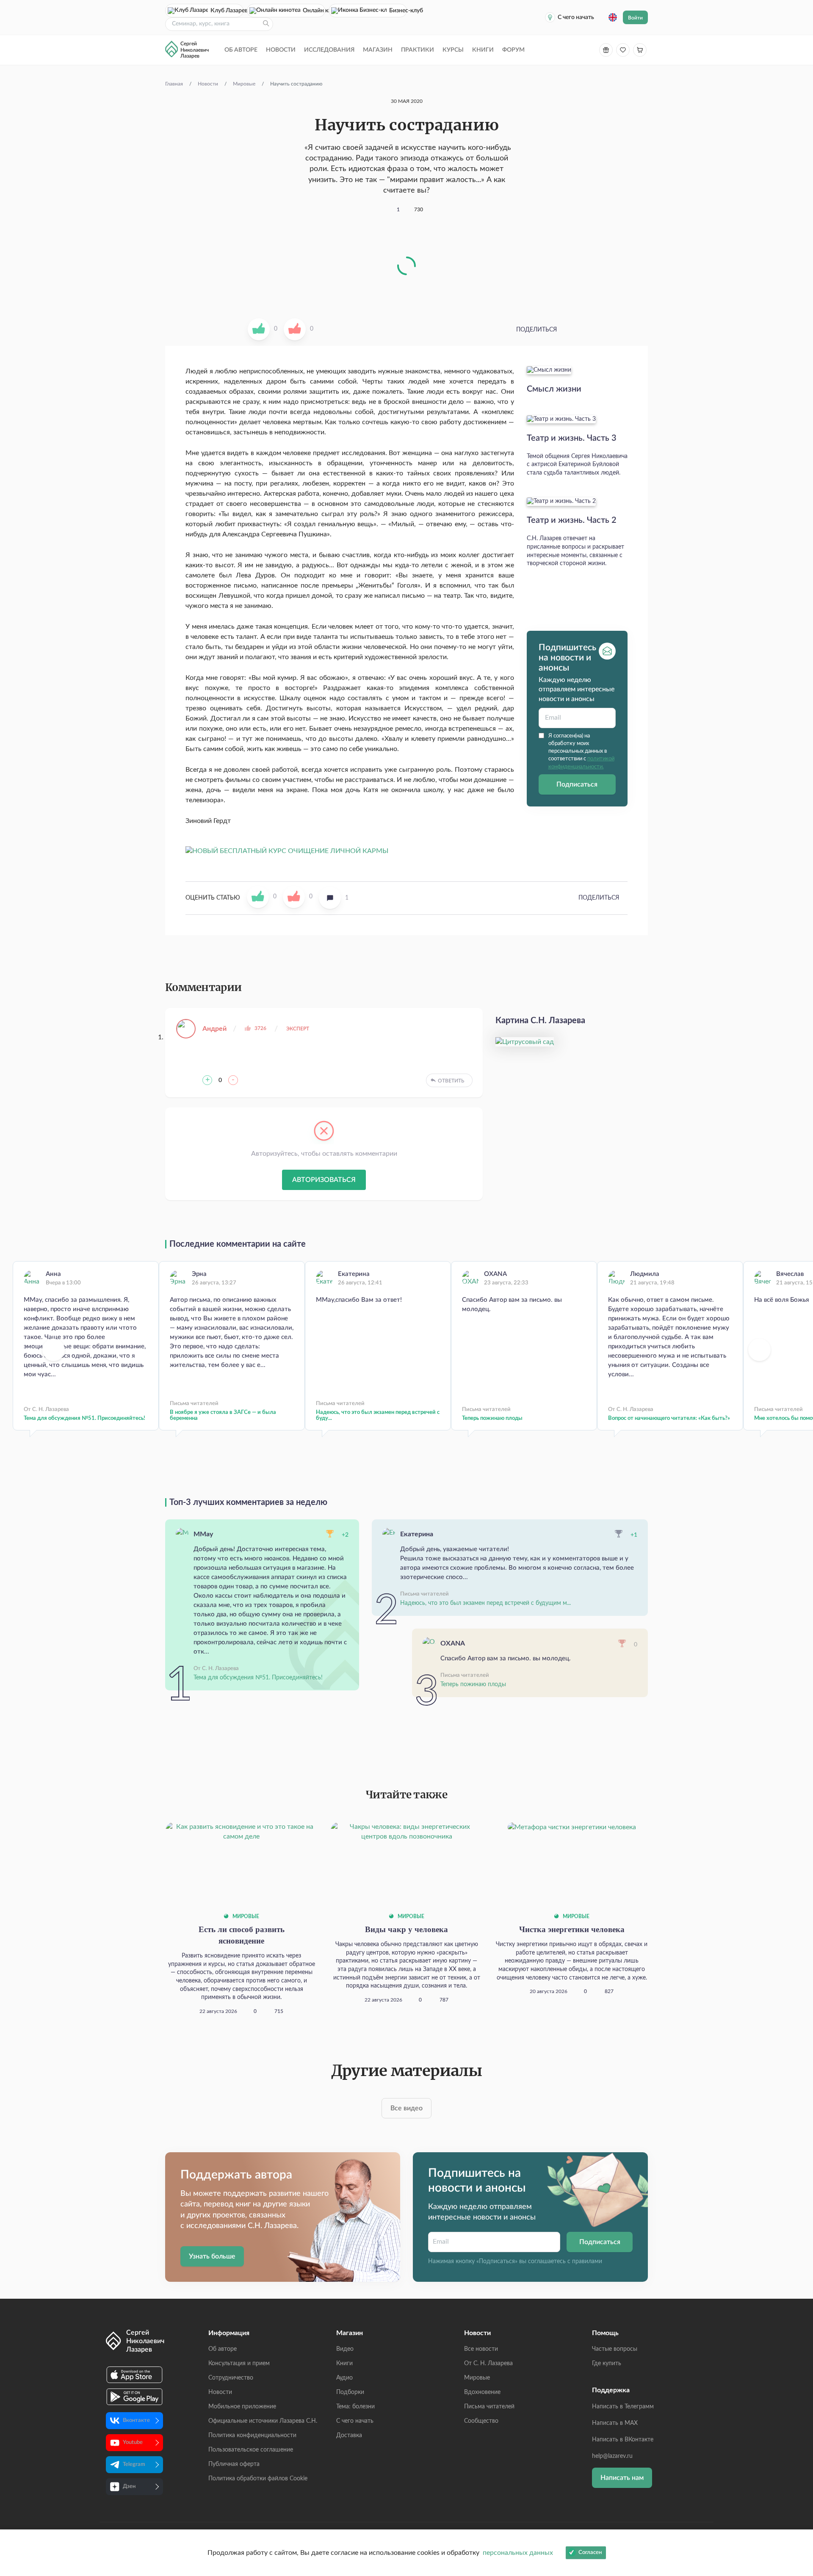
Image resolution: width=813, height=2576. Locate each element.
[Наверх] (798, 2487)
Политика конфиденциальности (252, 2435)
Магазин (378, 50)
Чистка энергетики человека (572, 1929)
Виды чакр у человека (406, 1929)
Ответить (451, 1081)
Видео (345, 2349)
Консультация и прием (239, 2363)
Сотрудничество (231, 2378)
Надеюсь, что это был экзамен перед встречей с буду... (378, 1415)
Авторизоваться (324, 1180)
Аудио (344, 2378)
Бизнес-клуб (398, 11)
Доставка (349, 2435)
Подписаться (577, 784)
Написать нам (622, 2478)
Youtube (133, 2442)
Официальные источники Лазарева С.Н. (263, 2421)
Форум (513, 50)
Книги (483, 50)
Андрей (214, 1029)
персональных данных (518, 2553)
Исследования (329, 50)
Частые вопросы (615, 2349)
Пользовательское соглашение (251, 2450)
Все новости (481, 2349)
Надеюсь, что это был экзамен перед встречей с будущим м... (485, 1603)
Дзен (129, 2486)
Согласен (590, 2553)
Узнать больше (212, 2256)
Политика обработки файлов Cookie (258, 2479)
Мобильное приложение (242, 2407)
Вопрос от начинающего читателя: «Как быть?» (669, 1418)
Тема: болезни (355, 2407)
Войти (635, 18)
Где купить (607, 2363)
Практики (418, 50)
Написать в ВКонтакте (623, 2440)
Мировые (245, 1916)
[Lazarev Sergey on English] (613, 17)
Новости (281, 50)
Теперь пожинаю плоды (492, 1418)
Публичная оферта (234, 2464)
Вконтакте (136, 2420)
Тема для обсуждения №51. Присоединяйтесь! (84, 1418)
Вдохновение (482, 2392)
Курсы (453, 50)
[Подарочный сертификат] (606, 50)
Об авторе (241, 50)
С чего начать (576, 17)
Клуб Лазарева (227, 11)
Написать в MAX (615, 2423)
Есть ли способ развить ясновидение (242, 1935)
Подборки (350, 2392)
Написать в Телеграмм (623, 2407)
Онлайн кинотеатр (314, 11)
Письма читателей (489, 2407)
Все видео (406, 2108)
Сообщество (481, 2421)
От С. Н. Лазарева (488, 2363)
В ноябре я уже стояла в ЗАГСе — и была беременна (223, 1415)
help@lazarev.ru (612, 2456)
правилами (587, 2261)
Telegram (134, 2464)
